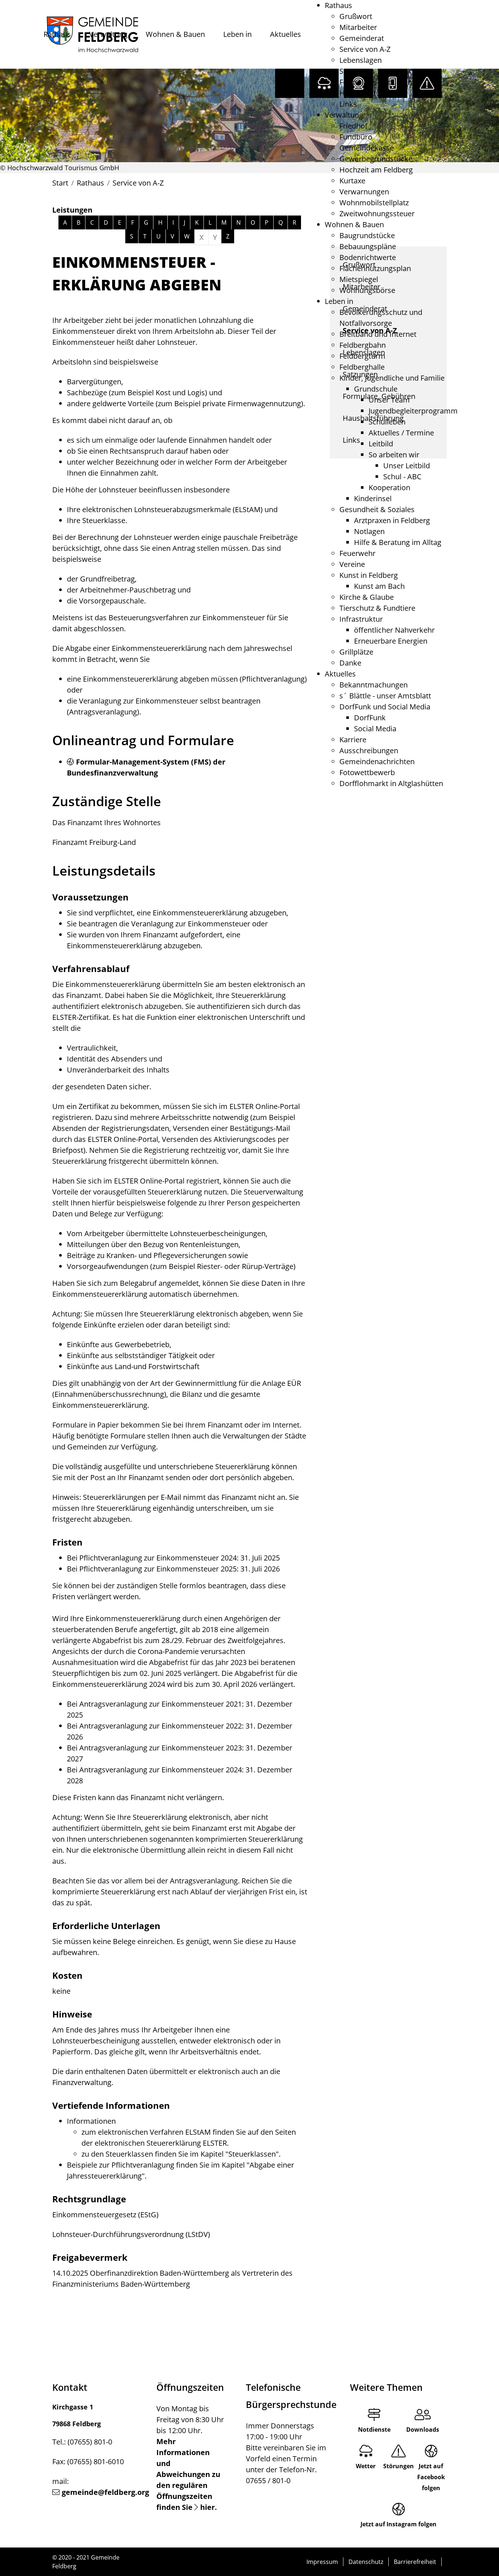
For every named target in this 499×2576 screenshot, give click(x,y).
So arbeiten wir (394, 455)
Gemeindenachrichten (377, 761)
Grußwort (356, 16)
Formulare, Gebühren (376, 82)
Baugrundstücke (367, 235)
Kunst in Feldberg (369, 575)
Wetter (366, 2466)
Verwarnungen (364, 192)
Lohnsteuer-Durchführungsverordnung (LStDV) (131, 2234)
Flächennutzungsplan (375, 268)
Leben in (237, 34)
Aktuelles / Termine (401, 433)
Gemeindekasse (367, 148)
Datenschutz (366, 2562)
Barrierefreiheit (415, 2562)
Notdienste (374, 2430)
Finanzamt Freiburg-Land (94, 842)
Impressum (322, 2562)
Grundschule (376, 389)
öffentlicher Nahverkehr (394, 630)
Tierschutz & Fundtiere (377, 608)
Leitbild (381, 444)
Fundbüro (356, 137)
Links (348, 104)
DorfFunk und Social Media (385, 707)
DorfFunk (370, 718)
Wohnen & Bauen (175, 34)
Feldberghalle (362, 367)
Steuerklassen (252, 2154)
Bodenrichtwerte (368, 257)
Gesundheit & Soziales (377, 509)
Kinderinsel (373, 498)
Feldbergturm (362, 356)
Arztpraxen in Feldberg (392, 520)
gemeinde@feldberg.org (105, 2492)
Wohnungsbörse (367, 290)
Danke (350, 663)
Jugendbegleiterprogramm (413, 411)
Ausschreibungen (369, 750)
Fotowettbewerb (367, 772)
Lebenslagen (361, 60)
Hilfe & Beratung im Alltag (398, 542)
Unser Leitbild (407, 466)
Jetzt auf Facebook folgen (431, 2477)
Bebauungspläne (368, 246)
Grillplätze (356, 652)
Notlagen (369, 531)
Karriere (353, 740)
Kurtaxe (352, 181)
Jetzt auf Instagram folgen (399, 2524)
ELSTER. (216, 2143)
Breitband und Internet (378, 334)
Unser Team (389, 400)
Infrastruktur (361, 619)
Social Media (375, 729)
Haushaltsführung (370, 93)
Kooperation (389, 487)
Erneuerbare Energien (391, 641)
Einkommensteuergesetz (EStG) (105, 2215)
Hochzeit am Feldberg (376, 170)
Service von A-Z (365, 49)
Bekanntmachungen (374, 685)
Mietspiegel (359, 279)
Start (60, 183)
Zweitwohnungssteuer (377, 214)
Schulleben (387, 422)
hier (207, 2507)
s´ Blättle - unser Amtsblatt (385, 696)
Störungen (399, 2466)
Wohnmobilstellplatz (374, 203)
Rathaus (57, 34)
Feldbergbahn (363, 345)
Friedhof (353, 126)
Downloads (423, 2430)
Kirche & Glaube (367, 597)
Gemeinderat (362, 38)
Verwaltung (108, 34)
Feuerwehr (357, 553)
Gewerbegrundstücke (376, 159)
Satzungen (357, 71)
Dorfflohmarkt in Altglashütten (391, 783)
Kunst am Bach (379, 586)
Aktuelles (285, 34)
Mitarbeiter (358, 27)
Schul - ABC (402, 477)
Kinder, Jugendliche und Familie (392, 378)
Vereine (352, 564)
